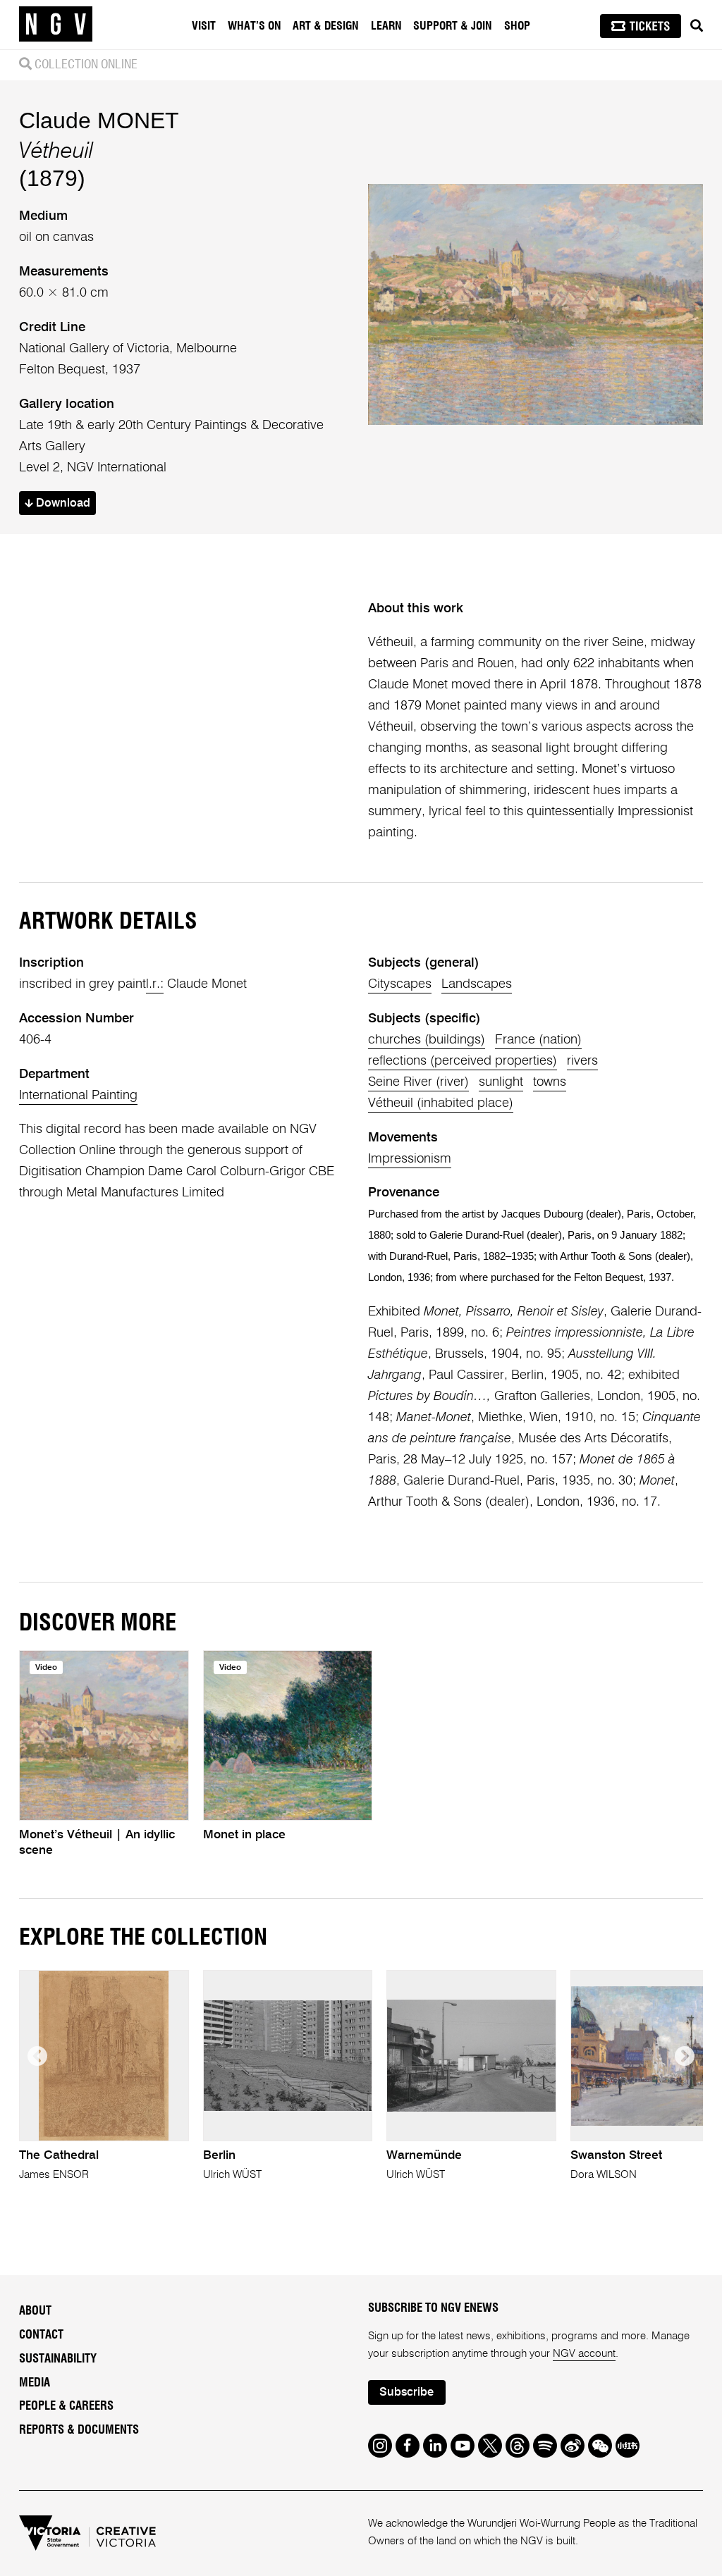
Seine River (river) (418, 1082)
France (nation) (538, 1040)
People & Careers (66, 2406)
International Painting (78, 1096)
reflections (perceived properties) (463, 1061)
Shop (517, 26)
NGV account (584, 2354)
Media (35, 2383)
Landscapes (477, 984)
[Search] (697, 26)
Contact (41, 2335)
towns (550, 1082)
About (35, 2311)
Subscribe (406, 2392)
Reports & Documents (79, 2430)
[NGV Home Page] (56, 25)
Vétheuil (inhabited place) (441, 1103)
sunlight (501, 1082)
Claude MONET (99, 120)
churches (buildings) (427, 1040)
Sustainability (58, 2359)
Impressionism (410, 1159)
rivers (582, 1061)
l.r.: (155, 984)
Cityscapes (400, 984)
